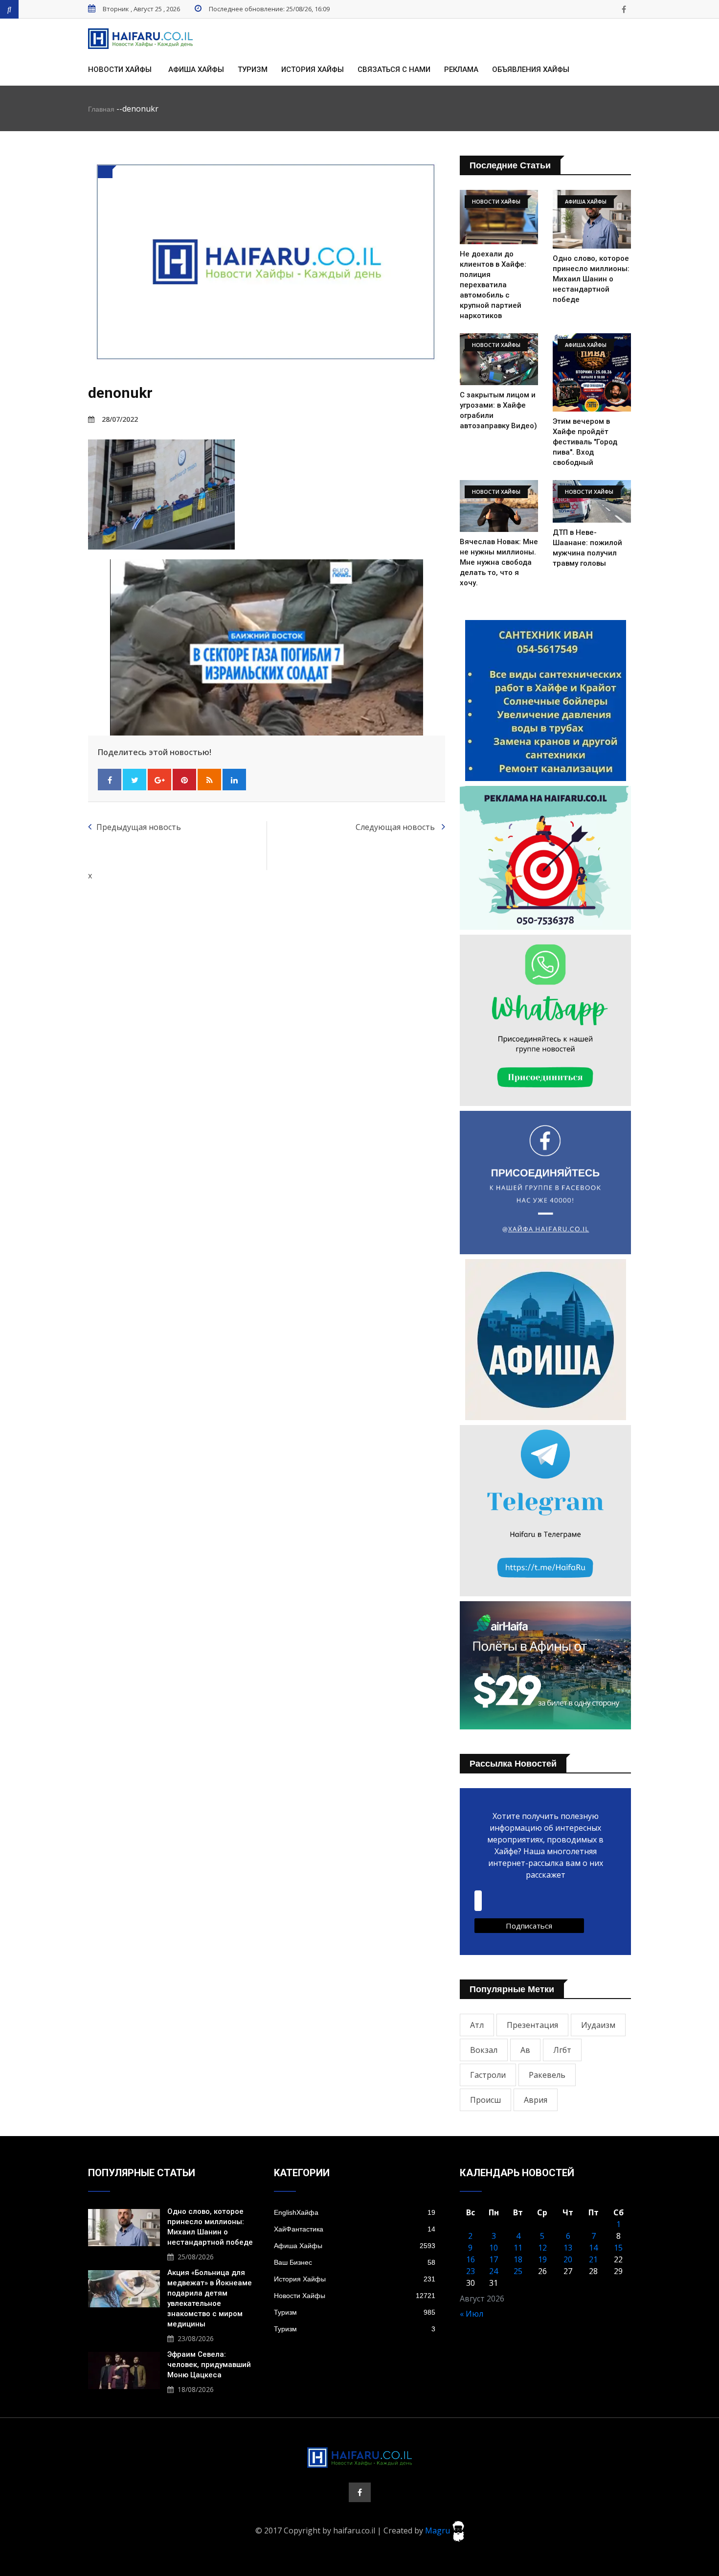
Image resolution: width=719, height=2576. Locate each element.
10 (494, 2248)
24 (494, 2271)
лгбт (562, 2050)
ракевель (547, 2075)
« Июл (472, 2314)
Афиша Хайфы (196, 69)
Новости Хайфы (120, 69)
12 (542, 2248)
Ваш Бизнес (355, 2262)
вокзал (484, 2050)
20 (568, 2259)
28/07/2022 (120, 419)
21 (593, 2259)
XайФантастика (355, 2229)
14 (593, 2248)
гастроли (488, 2075)
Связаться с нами (394, 69)
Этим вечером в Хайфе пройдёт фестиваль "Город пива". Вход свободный (585, 442)
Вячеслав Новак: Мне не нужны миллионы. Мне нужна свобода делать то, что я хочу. (499, 562)
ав (525, 2050)
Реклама (461, 69)
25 (518, 2271)
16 (471, 2259)
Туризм (253, 69)
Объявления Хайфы (531, 69)
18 (518, 2259)
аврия (536, 2100)
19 (542, 2259)
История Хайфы (313, 69)
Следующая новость (396, 827)
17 (494, 2259)
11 (518, 2248)
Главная (101, 109)
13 (568, 2248)
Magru (438, 2530)
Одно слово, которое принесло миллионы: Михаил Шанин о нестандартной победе (591, 279)
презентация (532, 2025)
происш (485, 2100)
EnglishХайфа (355, 2212)
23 (471, 2271)
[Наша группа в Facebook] (624, 9)
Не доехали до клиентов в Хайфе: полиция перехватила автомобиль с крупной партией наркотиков (493, 285)
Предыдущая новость (139, 827)
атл (477, 2025)
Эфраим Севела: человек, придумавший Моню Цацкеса (209, 2365)
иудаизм (598, 2025)
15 (618, 2248)
